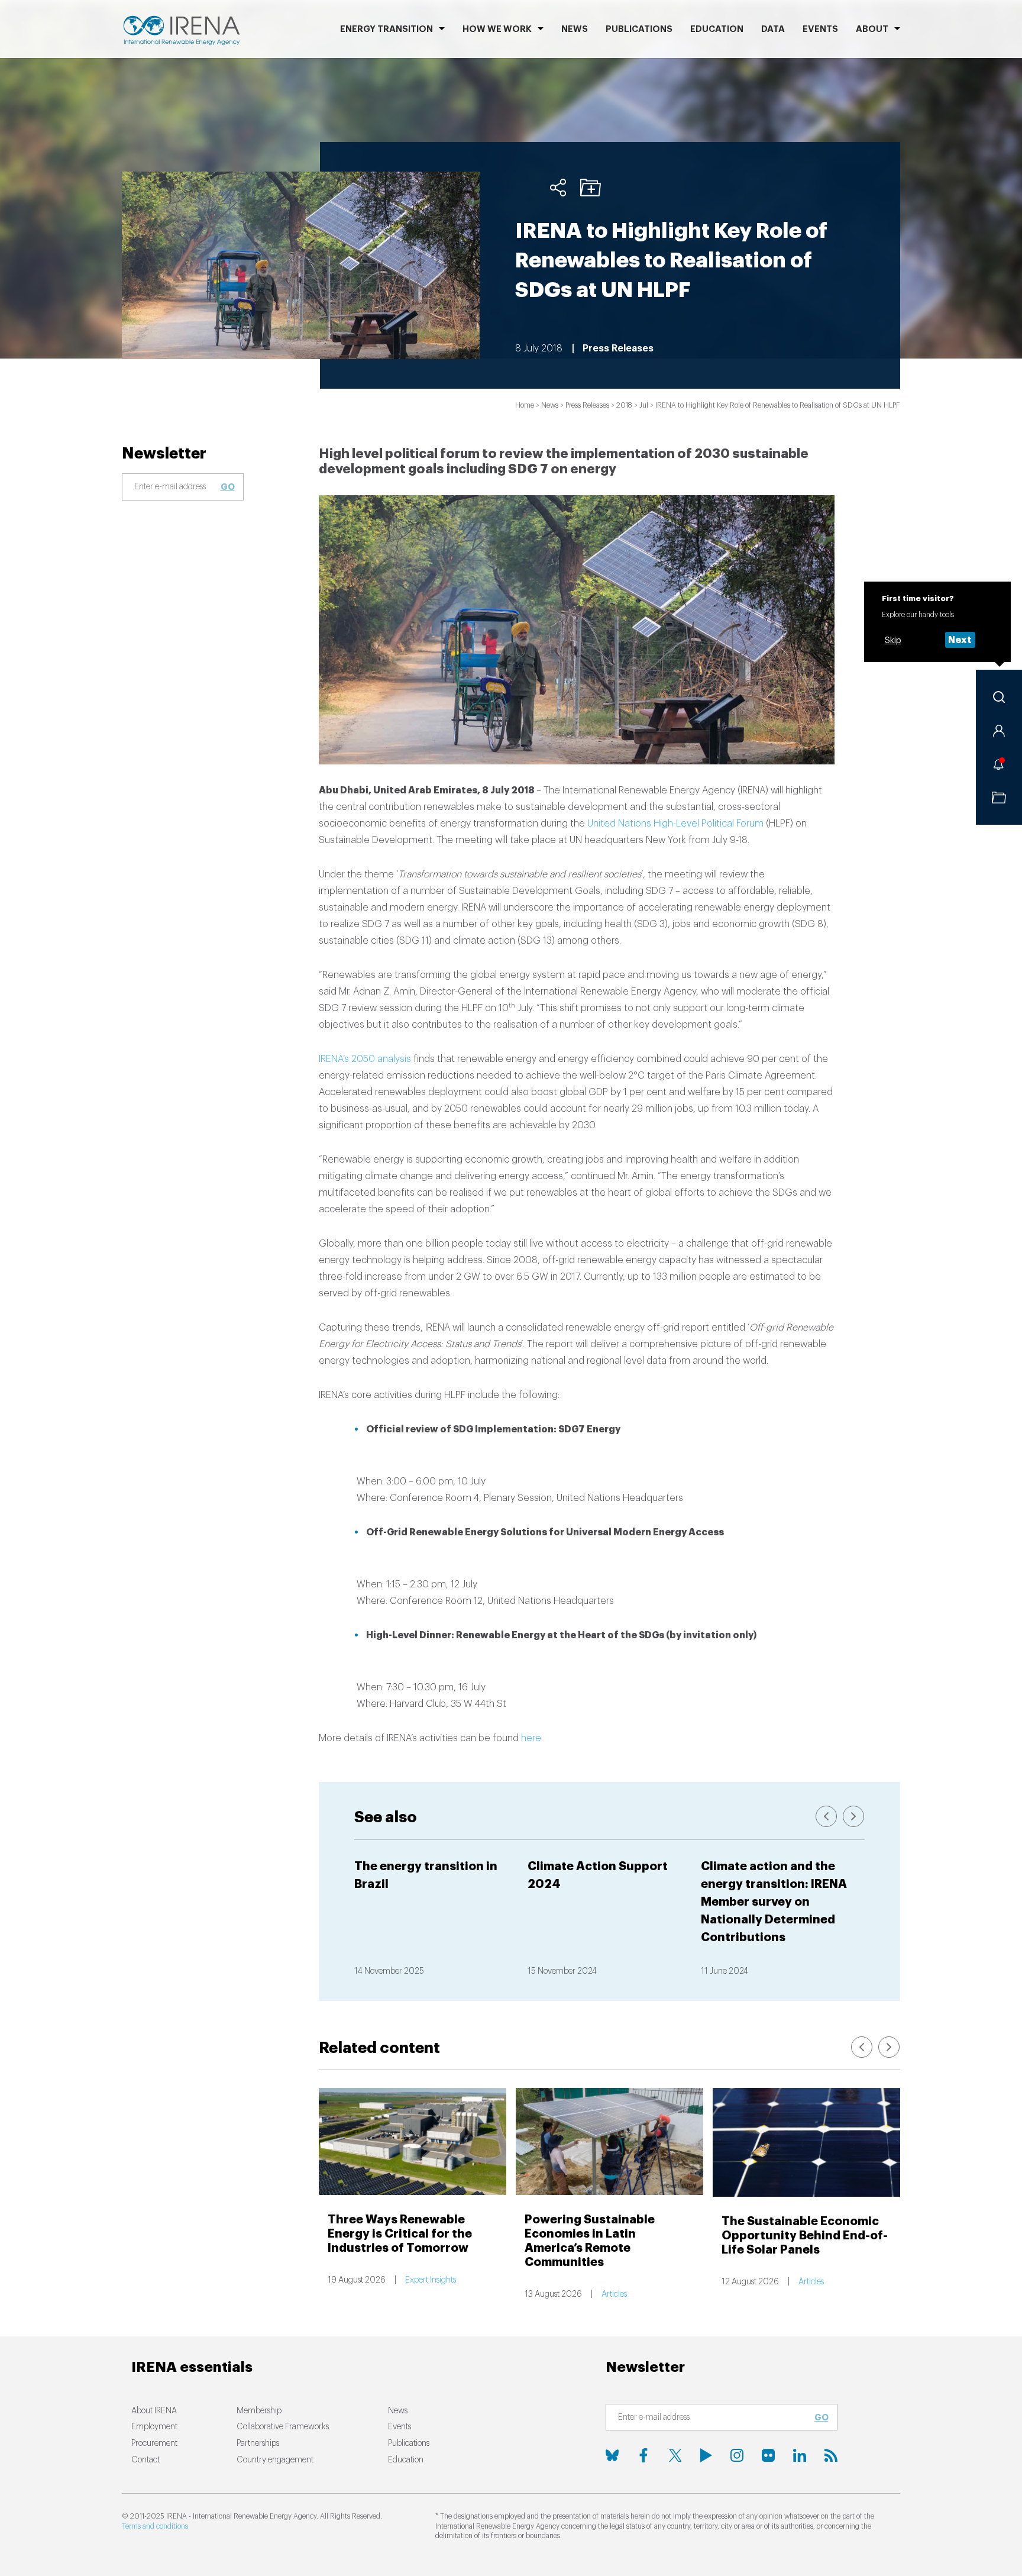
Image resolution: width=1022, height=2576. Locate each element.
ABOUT (872, 29)
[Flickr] (768, 2455)
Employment (154, 2427)
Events (820, 29)
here (531, 1738)
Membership (259, 2411)
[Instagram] (737, 2455)
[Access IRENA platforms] (999, 731)
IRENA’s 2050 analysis (365, 1059)
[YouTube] (706, 2455)
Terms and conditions (155, 2526)
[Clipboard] (591, 188)
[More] (558, 188)
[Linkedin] (800, 2455)
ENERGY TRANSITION (387, 29)
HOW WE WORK (497, 29)
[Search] (999, 697)
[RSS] (831, 2455)
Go (228, 487)
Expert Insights (431, 2280)
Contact (145, 2460)
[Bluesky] (612, 2455)
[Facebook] (643, 2455)
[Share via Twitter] (525, 188)
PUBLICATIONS (639, 29)
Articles (614, 2294)
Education (717, 29)
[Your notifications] (999, 764)
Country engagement (275, 2460)
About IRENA (154, 2411)
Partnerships (258, 2443)
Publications (409, 2443)
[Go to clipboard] (999, 798)
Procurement (154, 2443)
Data (773, 29)
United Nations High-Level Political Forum (675, 824)
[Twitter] (675, 2455)
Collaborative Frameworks (283, 2427)
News (575, 29)
